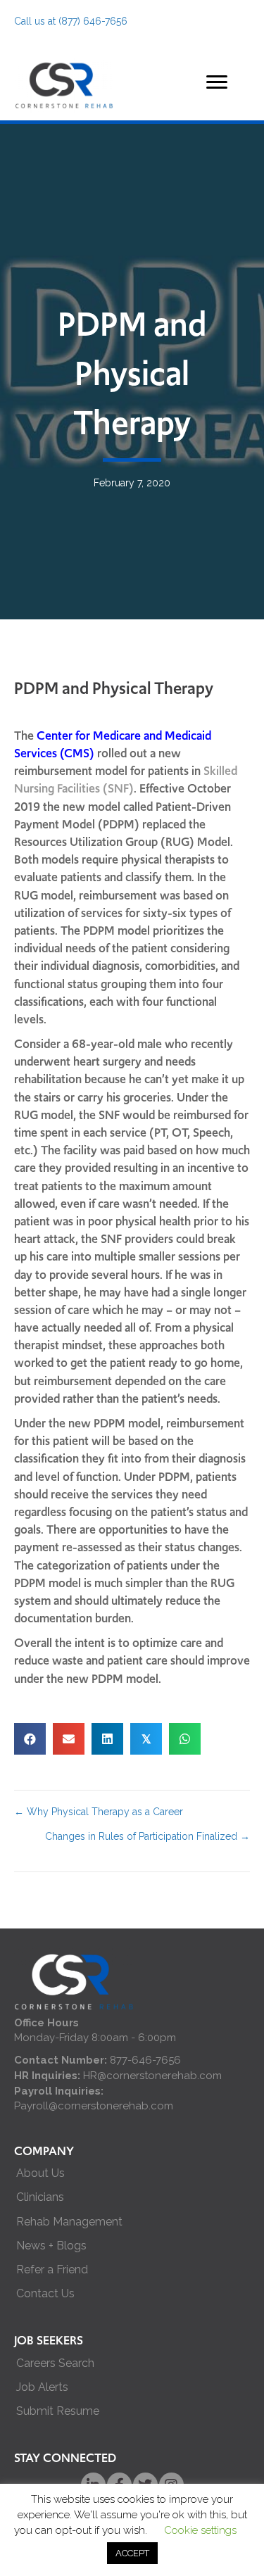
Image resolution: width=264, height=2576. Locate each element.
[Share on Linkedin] (107, 1739)
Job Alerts (42, 2387)
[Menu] (217, 82)
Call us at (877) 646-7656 (71, 21)
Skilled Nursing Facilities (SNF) (126, 779)
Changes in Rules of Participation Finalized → (147, 1836)
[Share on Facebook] (30, 1739)
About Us (40, 2173)
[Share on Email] (69, 1739)
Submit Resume (58, 2411)
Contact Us (45, 2293)
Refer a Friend (52, 2269)
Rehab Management (69, 2222)
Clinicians (40, 2197)
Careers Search (55, 2363)
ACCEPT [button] (132, 2553)
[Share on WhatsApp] (185, 1739)
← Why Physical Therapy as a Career (99, 1812)
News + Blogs (51, 2246)
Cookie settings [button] (200, 2530)
